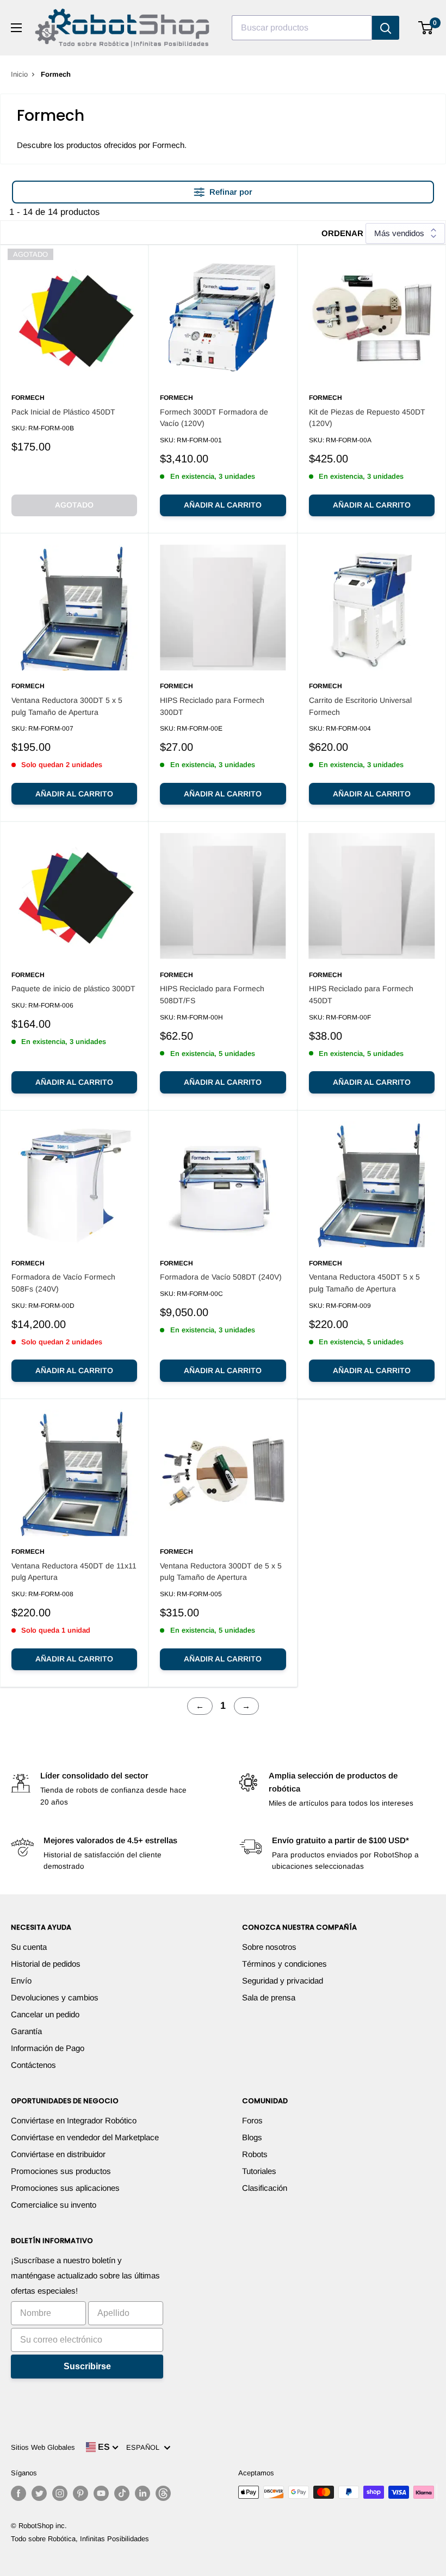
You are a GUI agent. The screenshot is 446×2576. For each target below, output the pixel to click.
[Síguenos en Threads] (163, 2493)
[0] (426, 28)
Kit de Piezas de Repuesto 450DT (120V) (367, 418)
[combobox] (302, 28)
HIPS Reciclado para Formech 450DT (361, 994)
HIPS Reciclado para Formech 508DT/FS (212, 994)
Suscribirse (87, 2366)
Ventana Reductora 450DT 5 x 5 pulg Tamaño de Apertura (364, 1283)
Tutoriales (259, 2171)
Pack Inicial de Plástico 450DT (63, 412)
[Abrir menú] (16, 28)
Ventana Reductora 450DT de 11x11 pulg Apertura (74, 1572)
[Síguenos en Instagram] (60, 2493)
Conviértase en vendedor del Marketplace (85, 2137)
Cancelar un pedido (45, 2014)
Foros (252, 2120)
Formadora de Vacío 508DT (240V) (221, 1277)
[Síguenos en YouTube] (101, 2493)
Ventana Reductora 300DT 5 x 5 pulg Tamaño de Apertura (67, 706)
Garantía (26, 2031)
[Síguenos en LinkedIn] (143, 2493)
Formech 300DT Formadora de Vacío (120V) (214, 418)
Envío (21, 1981)
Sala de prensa (269, 1997)
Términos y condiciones (284, 1964)
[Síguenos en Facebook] (18, 2493)
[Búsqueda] (386, 28)
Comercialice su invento (54, 2205)
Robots (255, 2154)
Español (145, 2447)
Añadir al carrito (223, 505)
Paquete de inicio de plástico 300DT (73, 989)
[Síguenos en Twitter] (39, 2493)
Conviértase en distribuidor (58, 2154)
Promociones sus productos (61, 2171)
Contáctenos (33, 2065)
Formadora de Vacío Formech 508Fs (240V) (63, 1283)
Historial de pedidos (46, 1964)
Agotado (74, 505)
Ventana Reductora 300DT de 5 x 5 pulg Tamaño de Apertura (221, 1572)
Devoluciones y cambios (55, 1997)
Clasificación (265, 2188)
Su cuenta (29, 1947)
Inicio (19, 74)
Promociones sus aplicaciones (65, 2188)
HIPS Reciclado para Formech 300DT (212, 706)
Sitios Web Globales (43, 2447)
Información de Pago (48, 2048)
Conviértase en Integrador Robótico (74, 2120)
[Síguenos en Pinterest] (80, 2493)
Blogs (252, 2137)
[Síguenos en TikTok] (122, 2493)
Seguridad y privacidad (283, 1981)
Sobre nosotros (269, 1947)
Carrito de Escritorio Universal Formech (360, 706)
